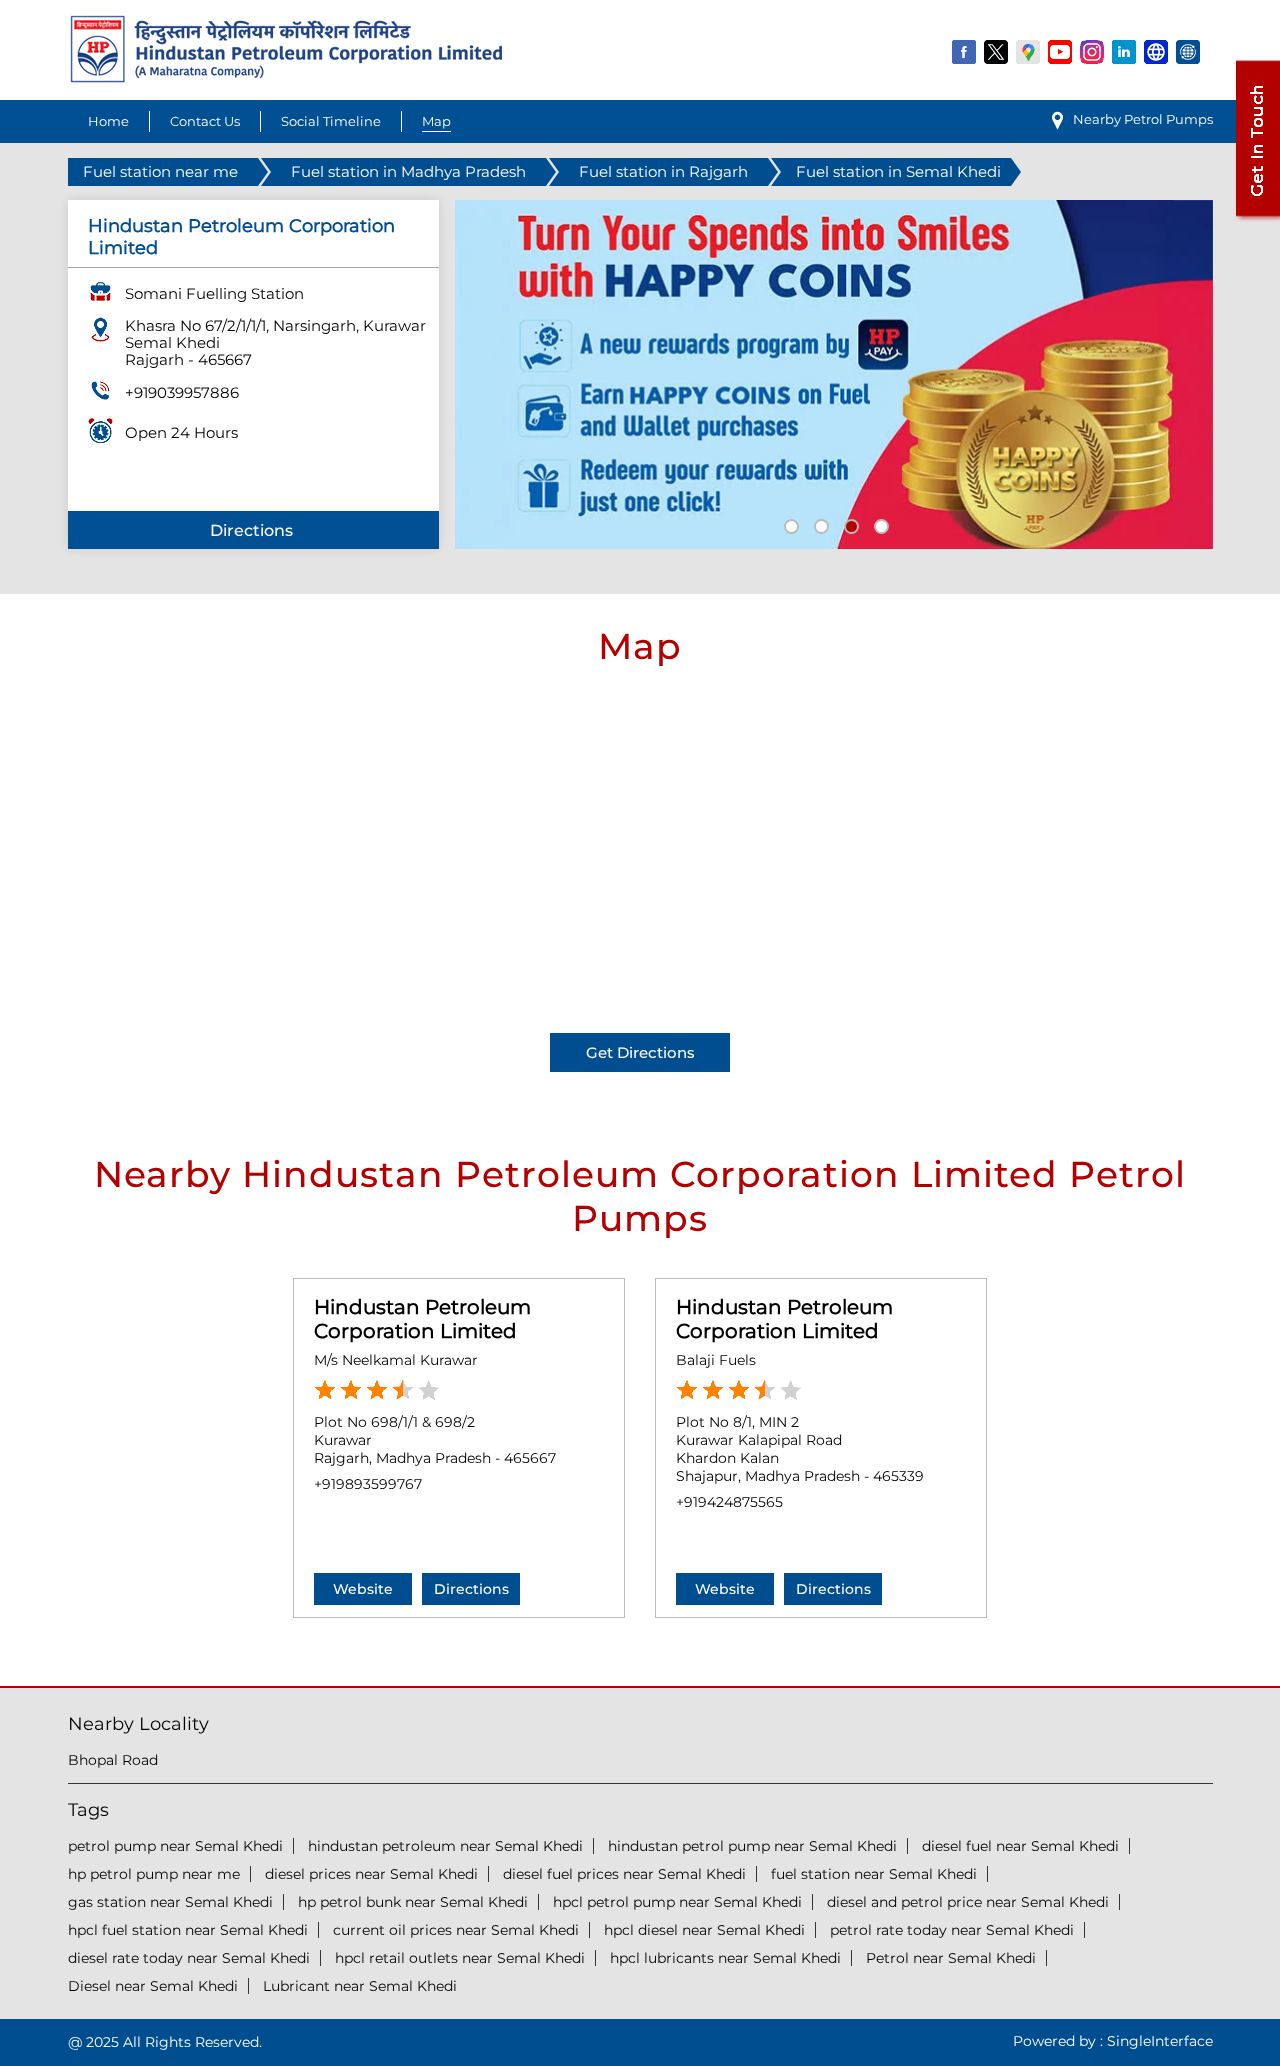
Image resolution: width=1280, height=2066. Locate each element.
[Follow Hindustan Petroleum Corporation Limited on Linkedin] (1125, 51)
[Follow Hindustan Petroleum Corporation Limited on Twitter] (997, 51)
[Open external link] (1257, 216)
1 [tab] (789, 524)
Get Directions (640, 1052)
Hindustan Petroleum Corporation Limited (422, 1319)
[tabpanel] (834, 374)
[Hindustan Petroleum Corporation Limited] (286, 77)
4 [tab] (879, 524)
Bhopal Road (113, 1760)
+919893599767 (368, 1484)
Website (363, 1589)
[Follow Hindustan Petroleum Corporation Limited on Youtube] (1061, 51)
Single (1160, 2041)
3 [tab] (849, 524)
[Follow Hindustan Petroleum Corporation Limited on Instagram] (1093, 51)
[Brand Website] (1157, 51)
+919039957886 (182, 392)
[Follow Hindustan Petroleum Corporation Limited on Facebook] (965, 51)
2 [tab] (819, 524)
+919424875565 (729, 1502)
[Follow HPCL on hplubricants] (1189, 51)
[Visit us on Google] (1029, 51)
